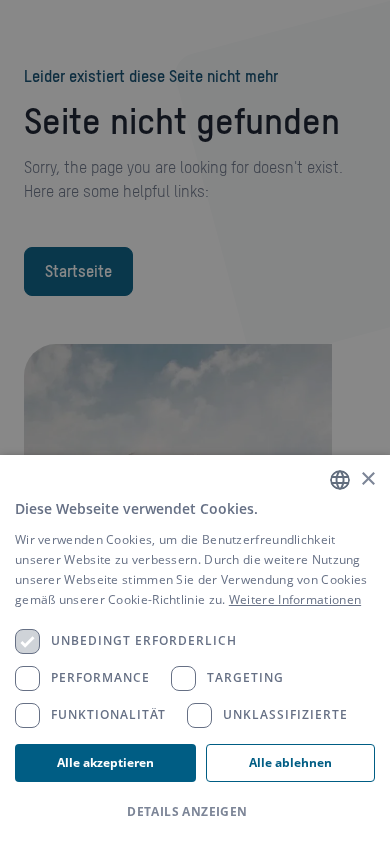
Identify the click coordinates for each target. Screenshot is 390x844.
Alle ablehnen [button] (290, 762)
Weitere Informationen (295, 599)
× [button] (367, 479)
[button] (195, 812)
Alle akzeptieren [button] (105, 762)
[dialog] (195, 649)
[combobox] (340, 480)
